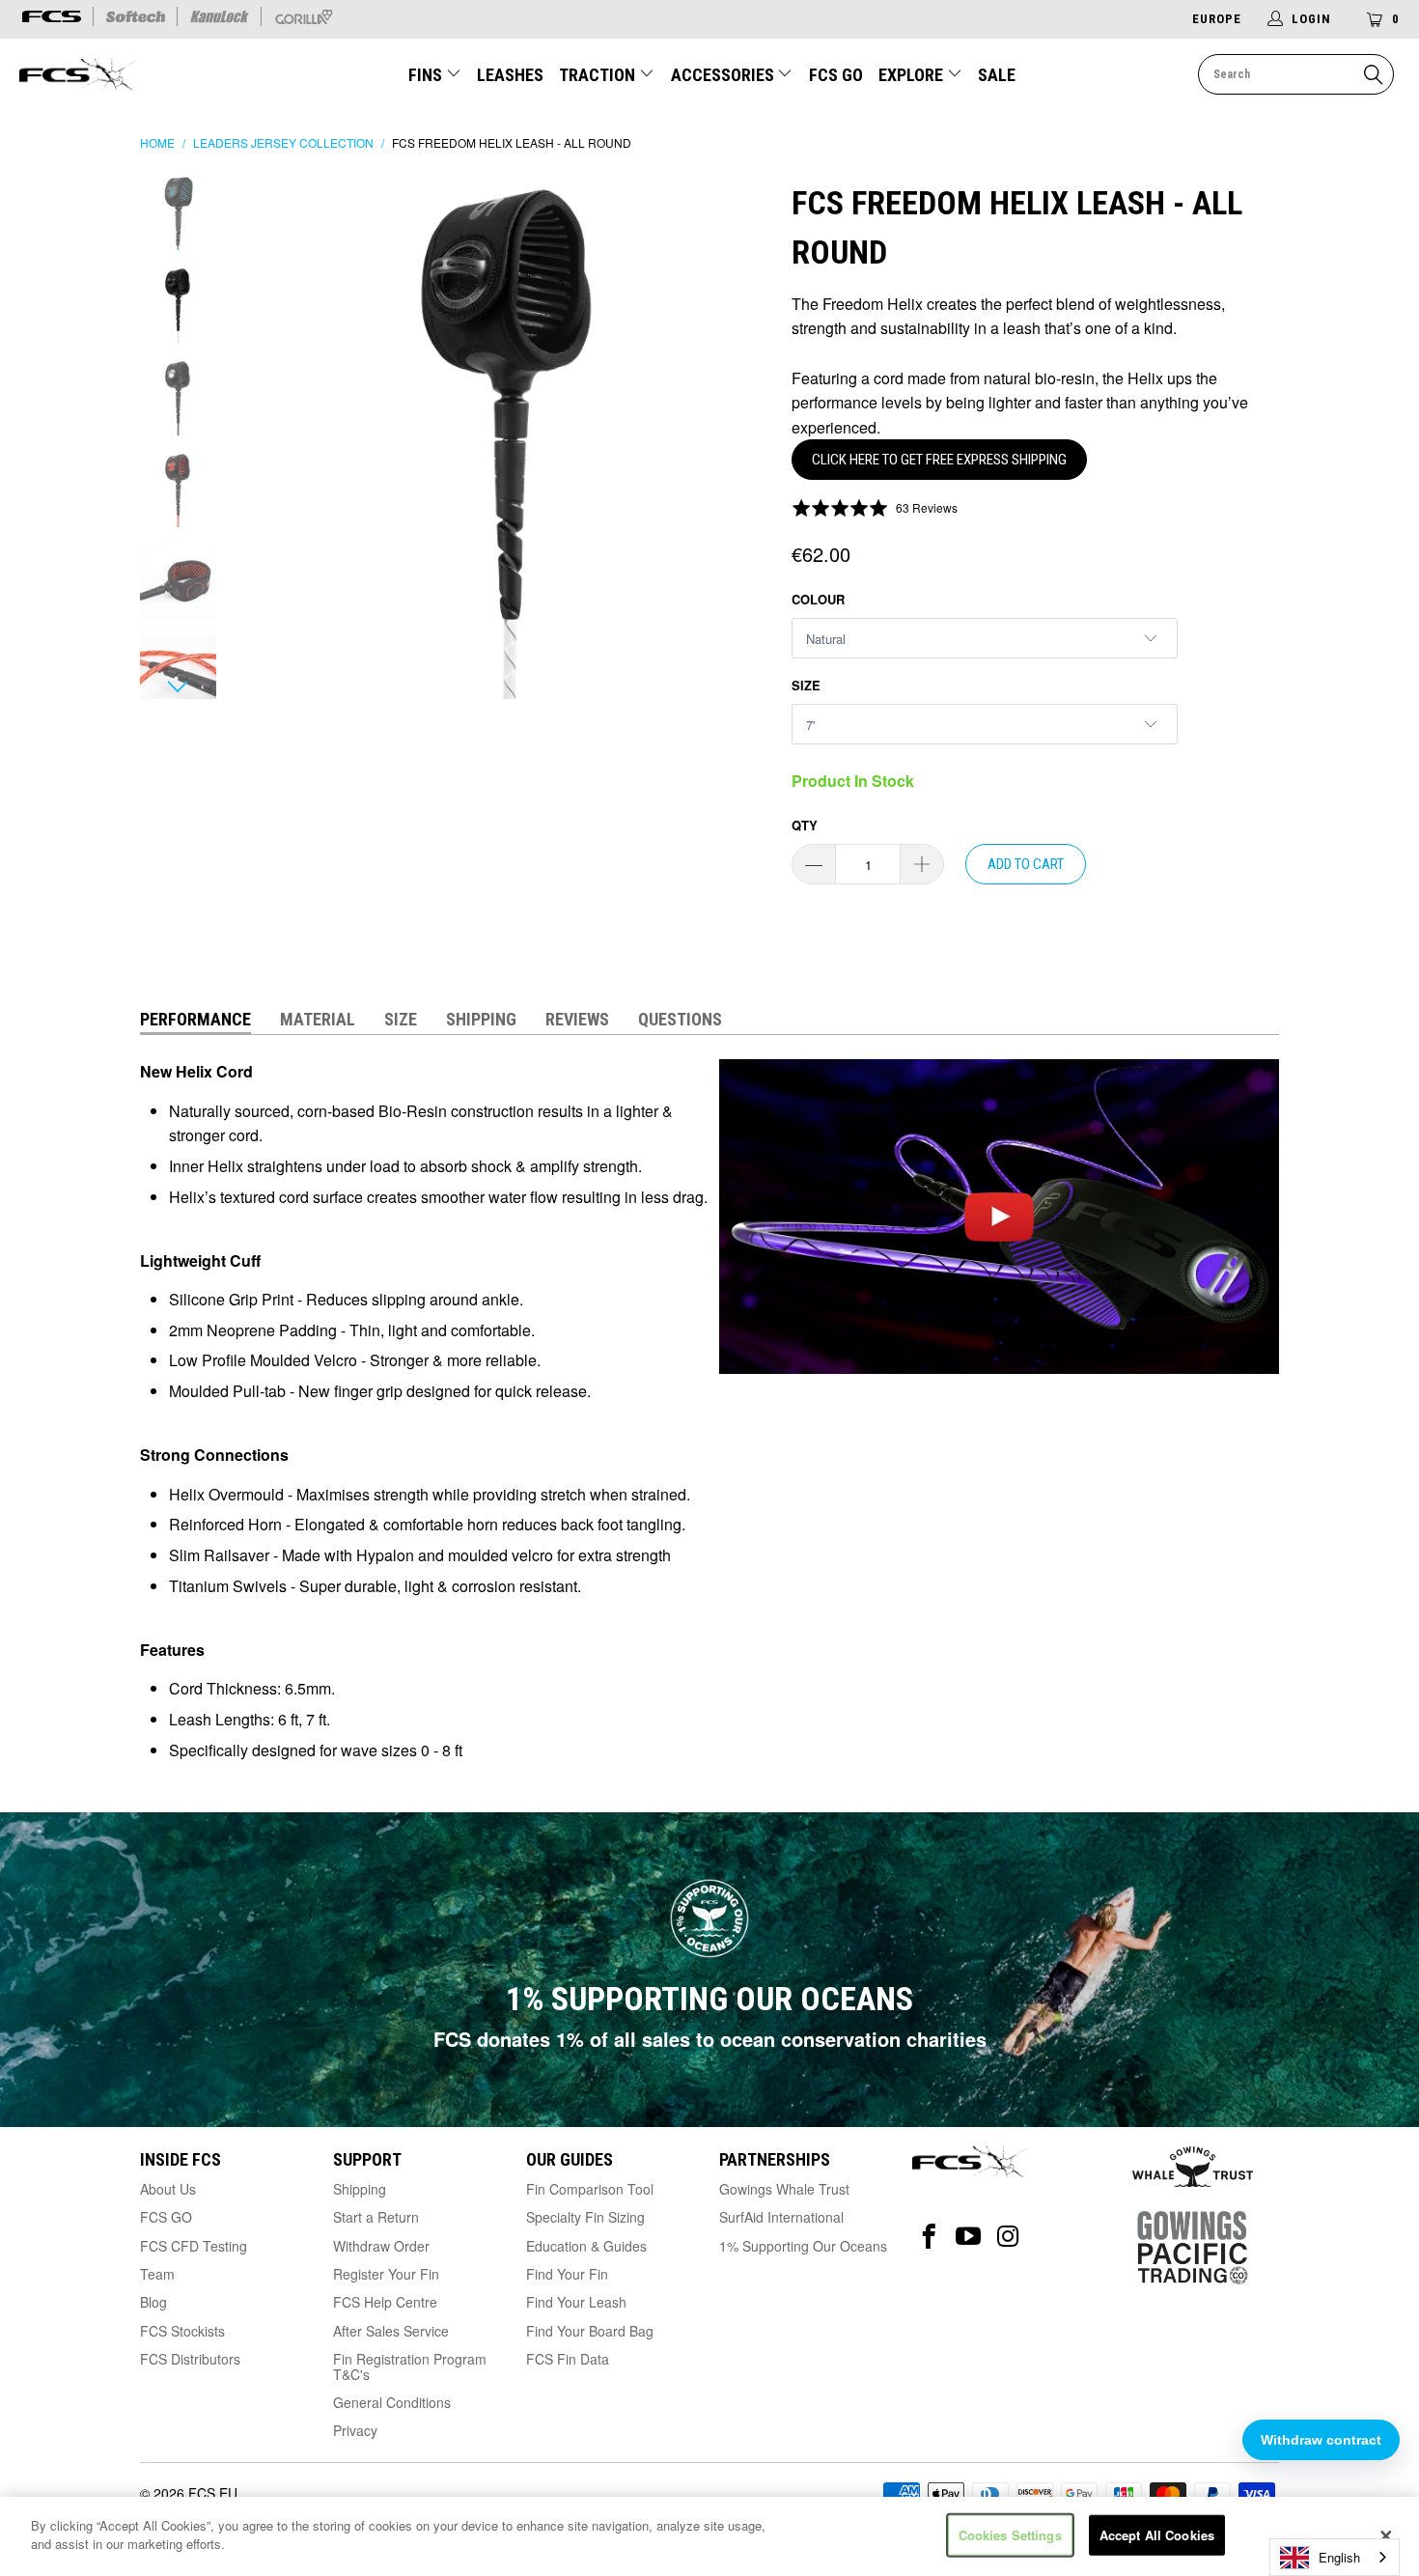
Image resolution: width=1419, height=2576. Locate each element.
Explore (913, 75)
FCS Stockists (182, 2331)
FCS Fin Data (568, 2359)
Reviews (577, 1019)
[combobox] (1335, 2557)
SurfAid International (781, 2217)
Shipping (481, 1019)
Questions (680, 1019)
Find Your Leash (576, 2302)
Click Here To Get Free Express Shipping (939, 460)
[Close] (1386, 2536)
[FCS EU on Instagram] (1008, 2237)
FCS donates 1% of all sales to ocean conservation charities (710, 2039)
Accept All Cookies (1157, 2535)
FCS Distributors (190, 2359)
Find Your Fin (567, 2274)
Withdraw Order (381, 2246)
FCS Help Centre (385, 2302)
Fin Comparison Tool (590, 2189)
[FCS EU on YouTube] (969, 2237)
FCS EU (213, 2493)
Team (157, 2274)
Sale (997, 75)
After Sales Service (391, 2331)
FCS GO (836, 75)
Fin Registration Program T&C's (410, 2366)
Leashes (510, 75)
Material (318, 1019)
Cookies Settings (1010, 2535)
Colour (818, 599)
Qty (805, 825)
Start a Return (376, 2217)
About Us (168, 2189)
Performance (195, 1019)
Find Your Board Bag (590, 2331)
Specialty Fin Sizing (585, 2217)
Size (806, 685)
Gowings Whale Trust (784, 2189)
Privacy (355, 2430)
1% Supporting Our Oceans (803, 2246)
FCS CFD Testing (194, 2246)
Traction (599, 75)
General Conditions (392, 2402)
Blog (153, 2302)
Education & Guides (586, 2246)
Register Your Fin (386, 2274)
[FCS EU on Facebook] (929, 2237)
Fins (427, 75)
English (1339, 2557)
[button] (875, 507)
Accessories (724, 75)
